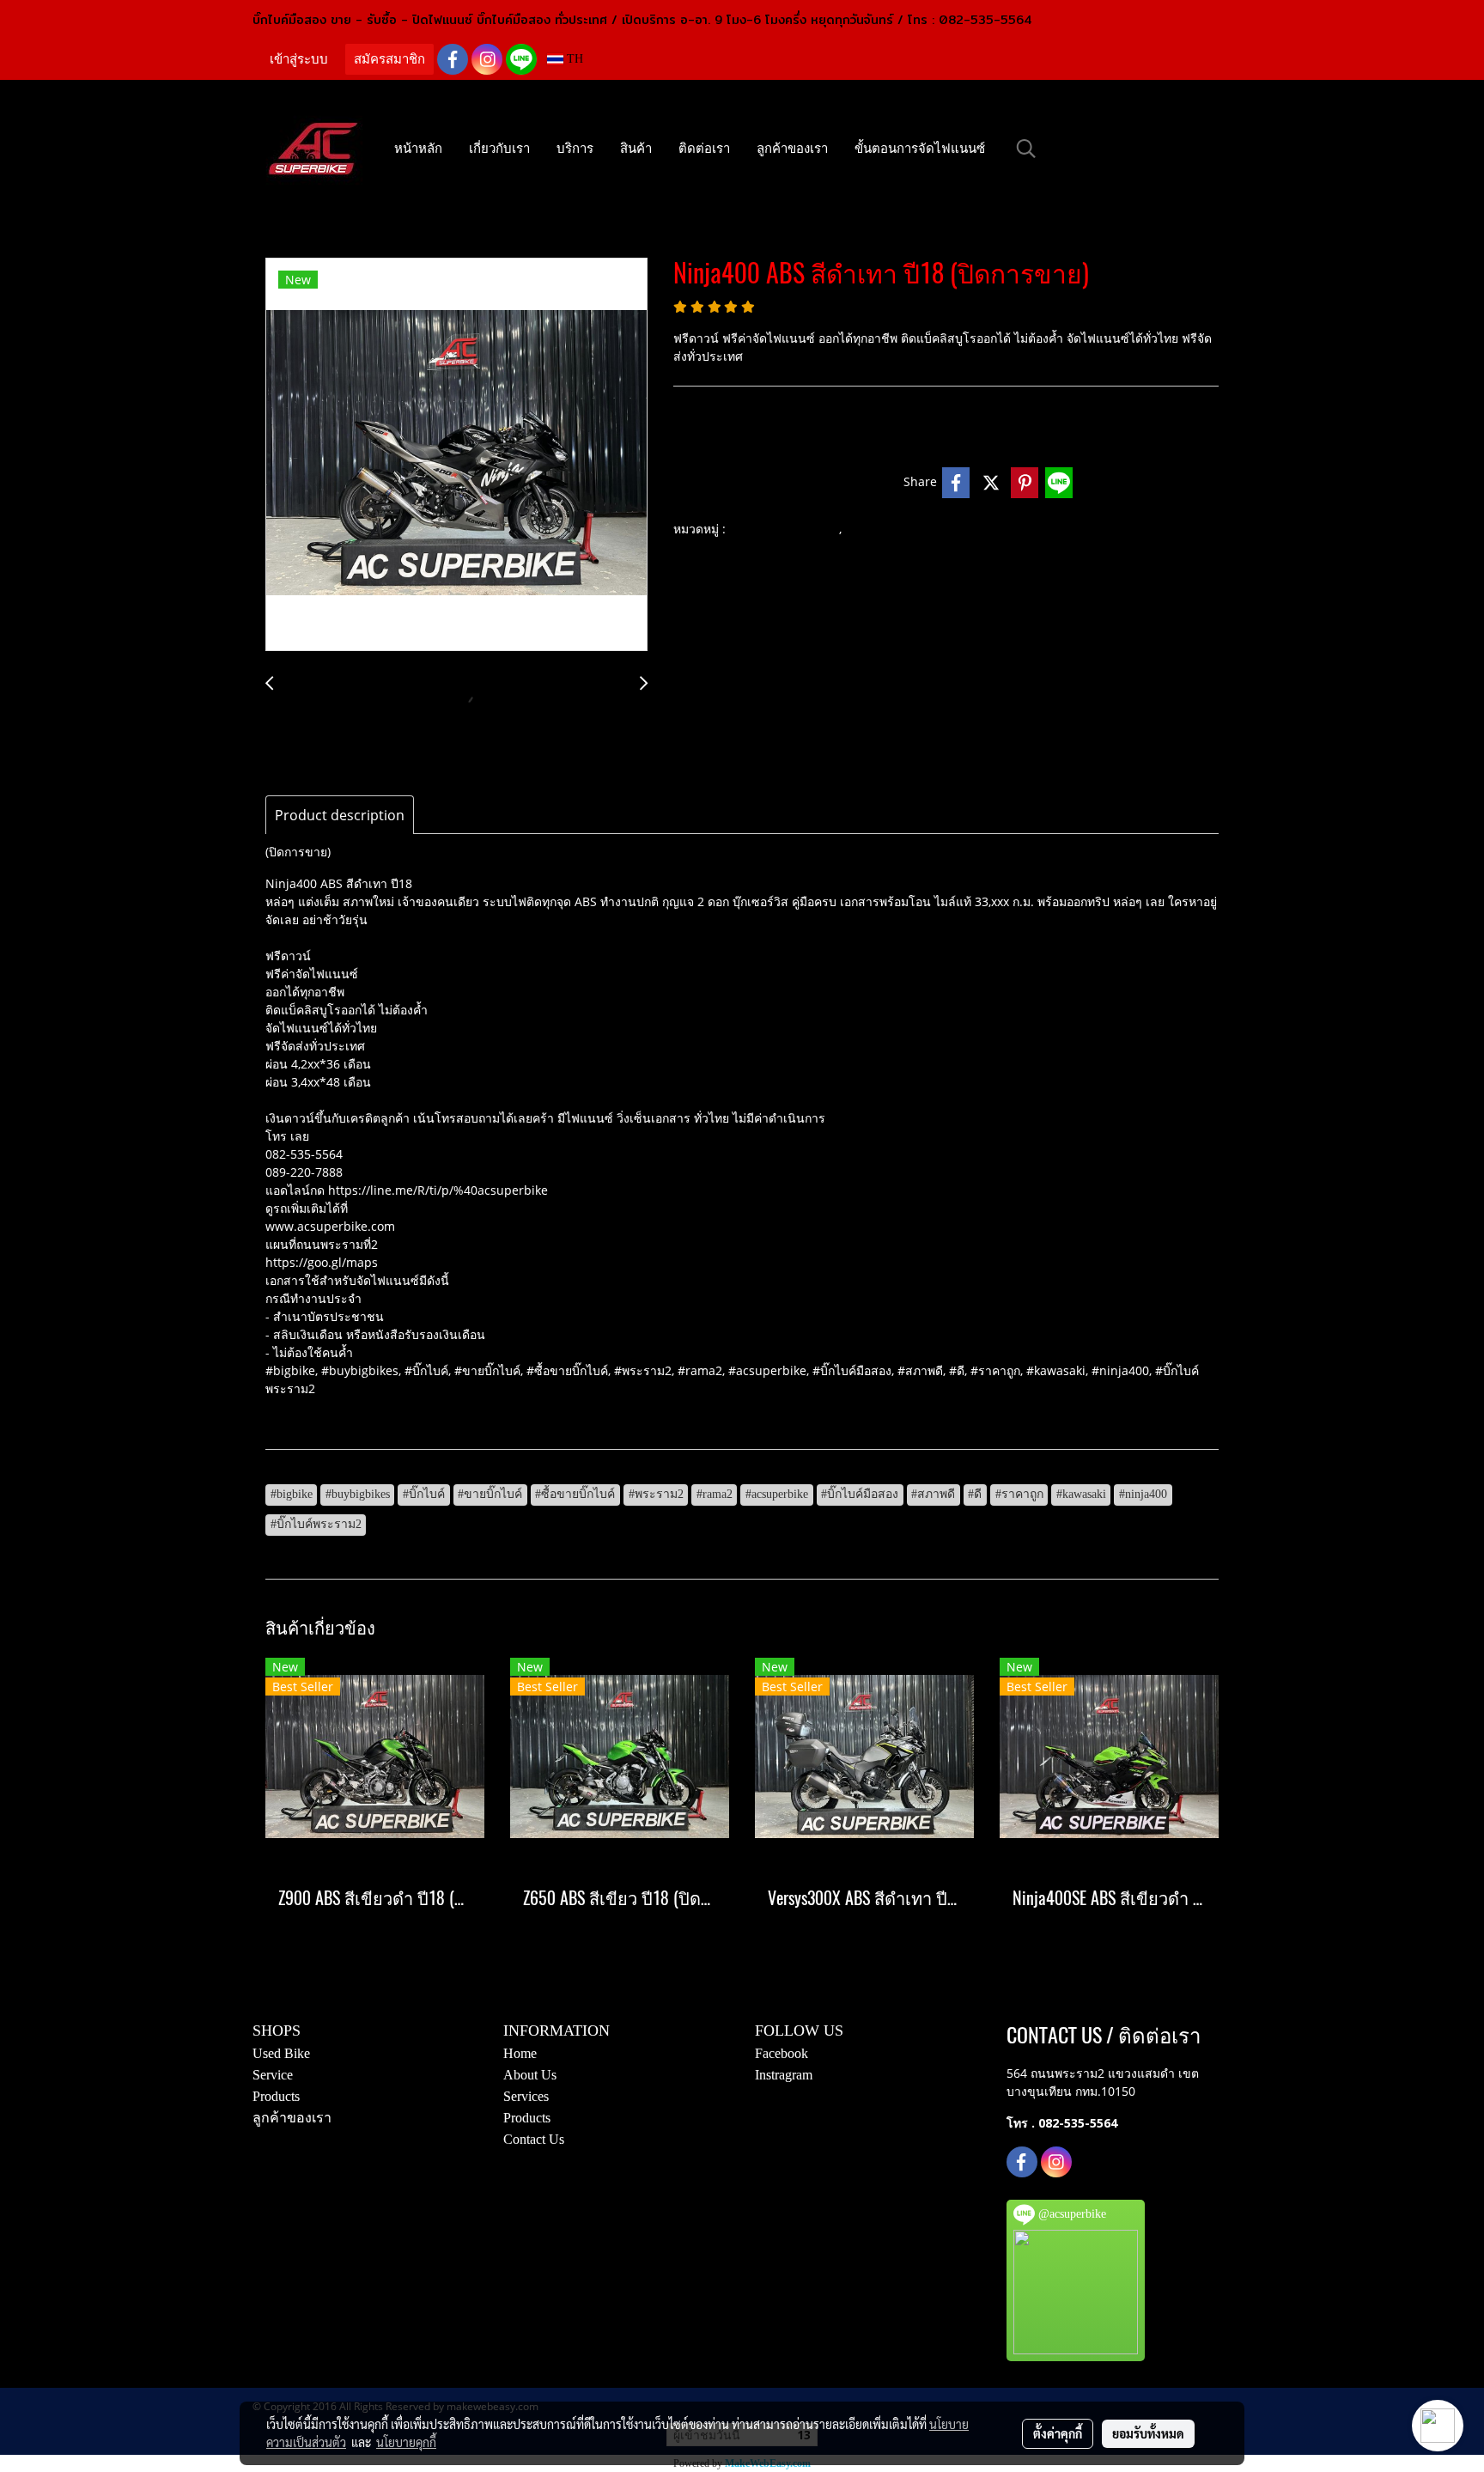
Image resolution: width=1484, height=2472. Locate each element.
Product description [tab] (340, 815)
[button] (1026, 149)
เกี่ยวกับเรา (499, 149)
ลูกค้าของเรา (792, 149)
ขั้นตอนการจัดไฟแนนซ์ (920, 149)
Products (276, 2096)
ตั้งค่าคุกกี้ (1058, 2433)
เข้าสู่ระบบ (299, 59)
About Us (530, 2075)
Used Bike (281, 2053)
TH (573, 59)
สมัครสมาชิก (389, 59)
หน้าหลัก (418, 149)
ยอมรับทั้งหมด (1148, 2433)
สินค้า (636, 149)
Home (520, 2053)
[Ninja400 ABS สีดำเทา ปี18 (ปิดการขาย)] (456, 455)
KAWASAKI (880, 530)
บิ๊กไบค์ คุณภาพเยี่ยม (784, 530)
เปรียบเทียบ (855, 482)
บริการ (575, 149)
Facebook (782, 2053)
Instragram (784, 2075)
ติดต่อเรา (704, 149)
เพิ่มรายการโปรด (732, 482)
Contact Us (534, 2139)
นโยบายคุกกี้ (406, 2442)
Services (526, 2096)
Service (273, 2075)
